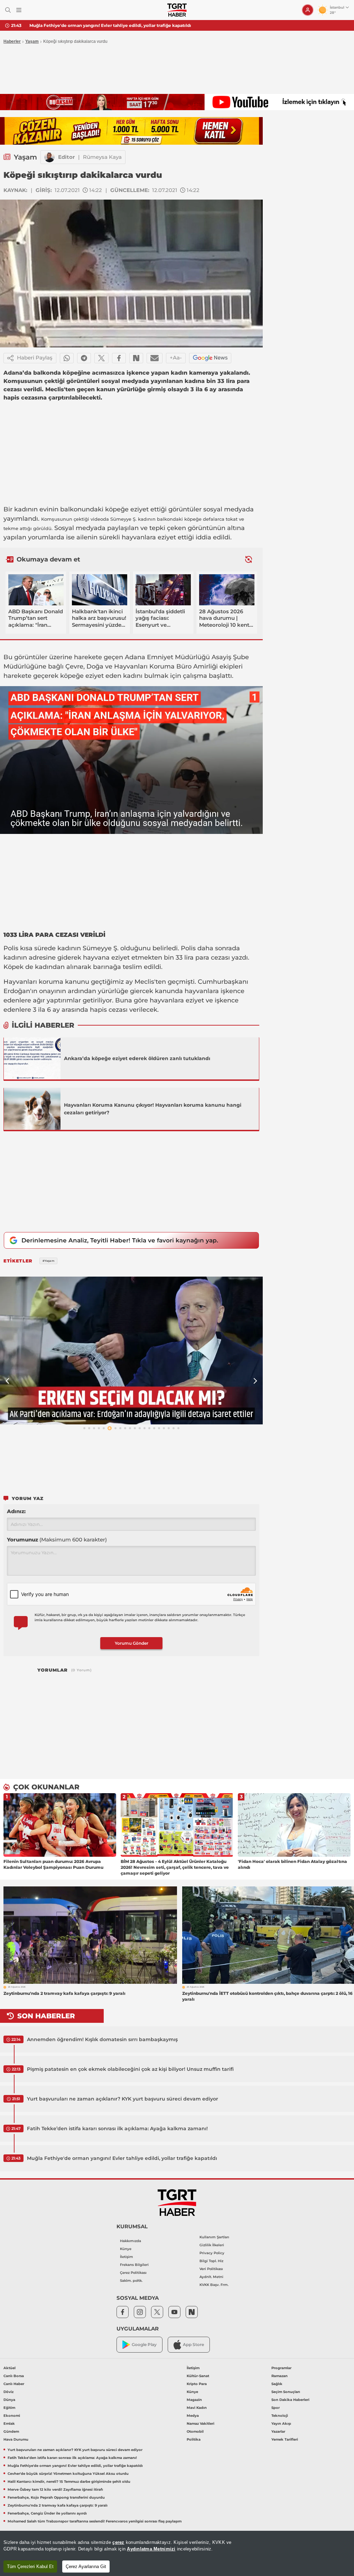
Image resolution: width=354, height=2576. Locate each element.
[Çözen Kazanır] (131, 131)
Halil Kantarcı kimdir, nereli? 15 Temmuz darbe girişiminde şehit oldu (69, 2482)
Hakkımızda (131, 2241)
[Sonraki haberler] (249, 560)
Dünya (9, 2400)
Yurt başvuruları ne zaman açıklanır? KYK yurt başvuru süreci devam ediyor (123, 2099)
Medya (193, 2416)
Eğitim (9, 2408)
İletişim (127, 2257)
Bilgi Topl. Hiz (211, 2261)
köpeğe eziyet (127, 509)
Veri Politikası (211, 2269)
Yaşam (32, 41)
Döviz (8, 2392)
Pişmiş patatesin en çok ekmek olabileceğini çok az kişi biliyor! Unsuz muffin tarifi (130, 2069)
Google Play (144, 2344)
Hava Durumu (16, 2439)
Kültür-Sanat (198, 2376)
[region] (177, 2553)
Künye (126, 2249)
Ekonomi (12, 2416)
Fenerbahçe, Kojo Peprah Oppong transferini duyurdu (56, 2497)
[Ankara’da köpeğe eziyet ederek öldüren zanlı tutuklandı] (32, 1058)
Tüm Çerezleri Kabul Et (30, 2567)
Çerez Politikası (133, 2273)
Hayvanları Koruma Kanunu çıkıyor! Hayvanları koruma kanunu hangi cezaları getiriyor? (153, 1109)
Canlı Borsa (14, 2376)
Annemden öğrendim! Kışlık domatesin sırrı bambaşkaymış (102, 2039)
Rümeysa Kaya (102, 157)
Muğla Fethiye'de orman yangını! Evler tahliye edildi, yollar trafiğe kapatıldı (122, 2158)
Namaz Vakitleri (201, 2424)
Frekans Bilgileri (134, 2265)
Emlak (9, 2424)
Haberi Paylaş (35, 358)
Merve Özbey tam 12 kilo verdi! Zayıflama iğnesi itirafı (55, 2490)
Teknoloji (280, 2416)
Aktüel (10, 2368)
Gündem (11, 2431)
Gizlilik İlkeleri (212, 2245)
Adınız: (16, 1511)
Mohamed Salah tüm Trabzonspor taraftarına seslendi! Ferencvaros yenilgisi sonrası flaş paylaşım (95, 2521)
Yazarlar (278, 2431)
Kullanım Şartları (214, 2237)
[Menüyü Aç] (19, 10)
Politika (194, 2439)
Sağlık (277, 2384)
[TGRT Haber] (177, 10)
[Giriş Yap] (308, 10)
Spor (276, 2408)
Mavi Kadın (197, 2408)
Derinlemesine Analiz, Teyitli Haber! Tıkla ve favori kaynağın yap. (120, 1240)
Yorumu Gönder (132, 1643)
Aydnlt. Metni (211, 2277)
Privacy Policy (212, 2253)
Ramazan (280, 2376)
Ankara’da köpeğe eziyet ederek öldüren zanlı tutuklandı (137, 1058)
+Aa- (176, 358)
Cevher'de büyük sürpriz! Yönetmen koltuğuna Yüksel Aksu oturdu (101, 25)
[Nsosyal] (136, 358)
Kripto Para (197, 2384)
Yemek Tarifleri (285, 2439)
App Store (193, 2344)
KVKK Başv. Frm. (214, 2285)
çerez (118, 2542)
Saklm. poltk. (131, 2281)
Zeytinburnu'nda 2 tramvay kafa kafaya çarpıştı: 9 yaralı (58, 2505)
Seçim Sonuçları (286, 2392)
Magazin (194, 2400)
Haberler (12, 41)
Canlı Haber (14, 2384)
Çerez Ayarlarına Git (86, 2567)
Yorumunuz (57, 1540)
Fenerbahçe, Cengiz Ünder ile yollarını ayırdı (47, 2513)
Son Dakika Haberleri (290, 2400)
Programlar (281, 2368)
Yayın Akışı (281, 2424)
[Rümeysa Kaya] (49, 157)
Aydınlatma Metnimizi (151, 2549)
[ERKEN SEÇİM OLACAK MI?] (131, 1351)
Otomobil (195, 2431)
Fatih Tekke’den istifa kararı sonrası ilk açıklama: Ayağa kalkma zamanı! (117, 2128)
